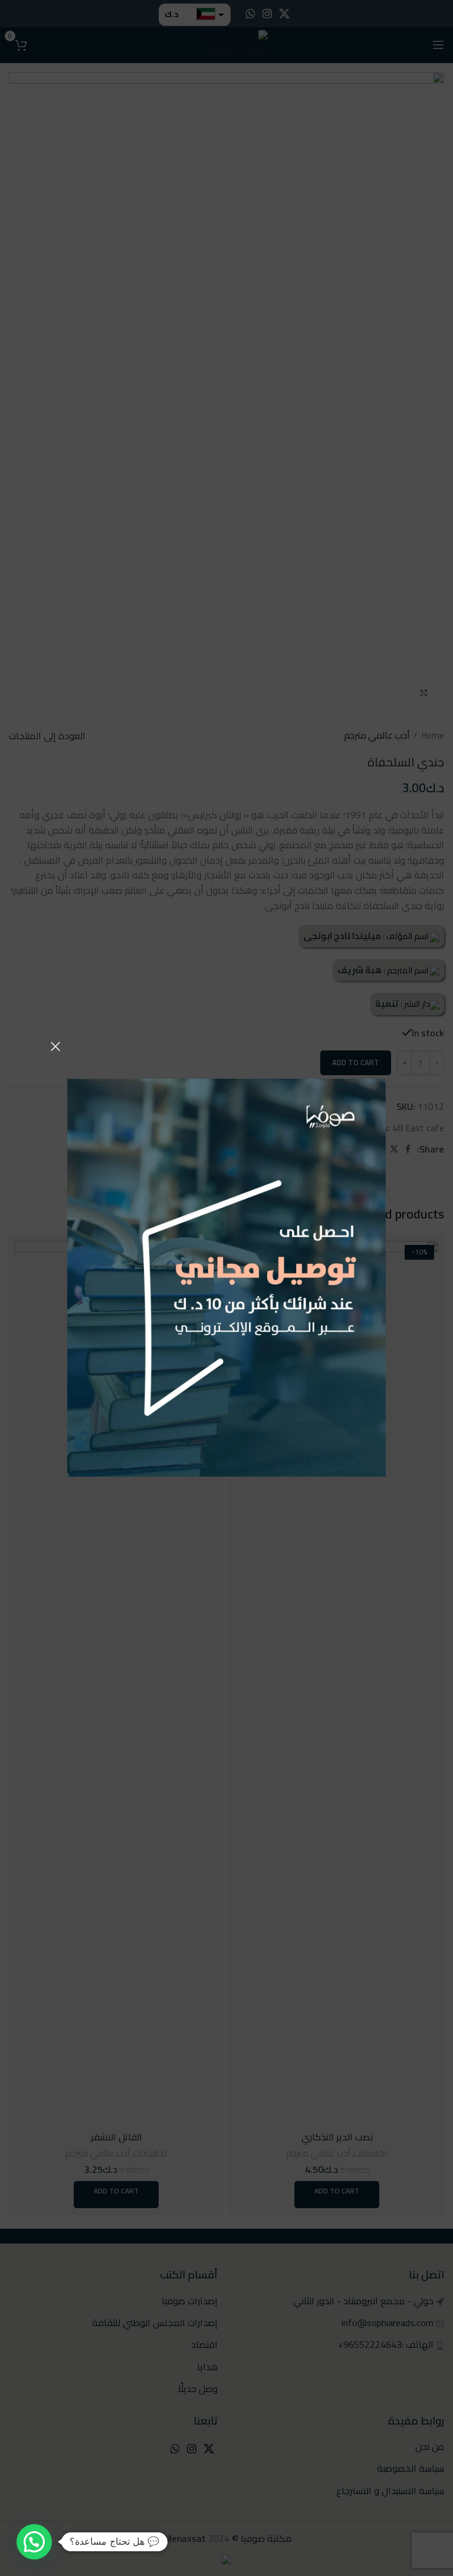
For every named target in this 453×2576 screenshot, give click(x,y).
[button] (34, 2542)
